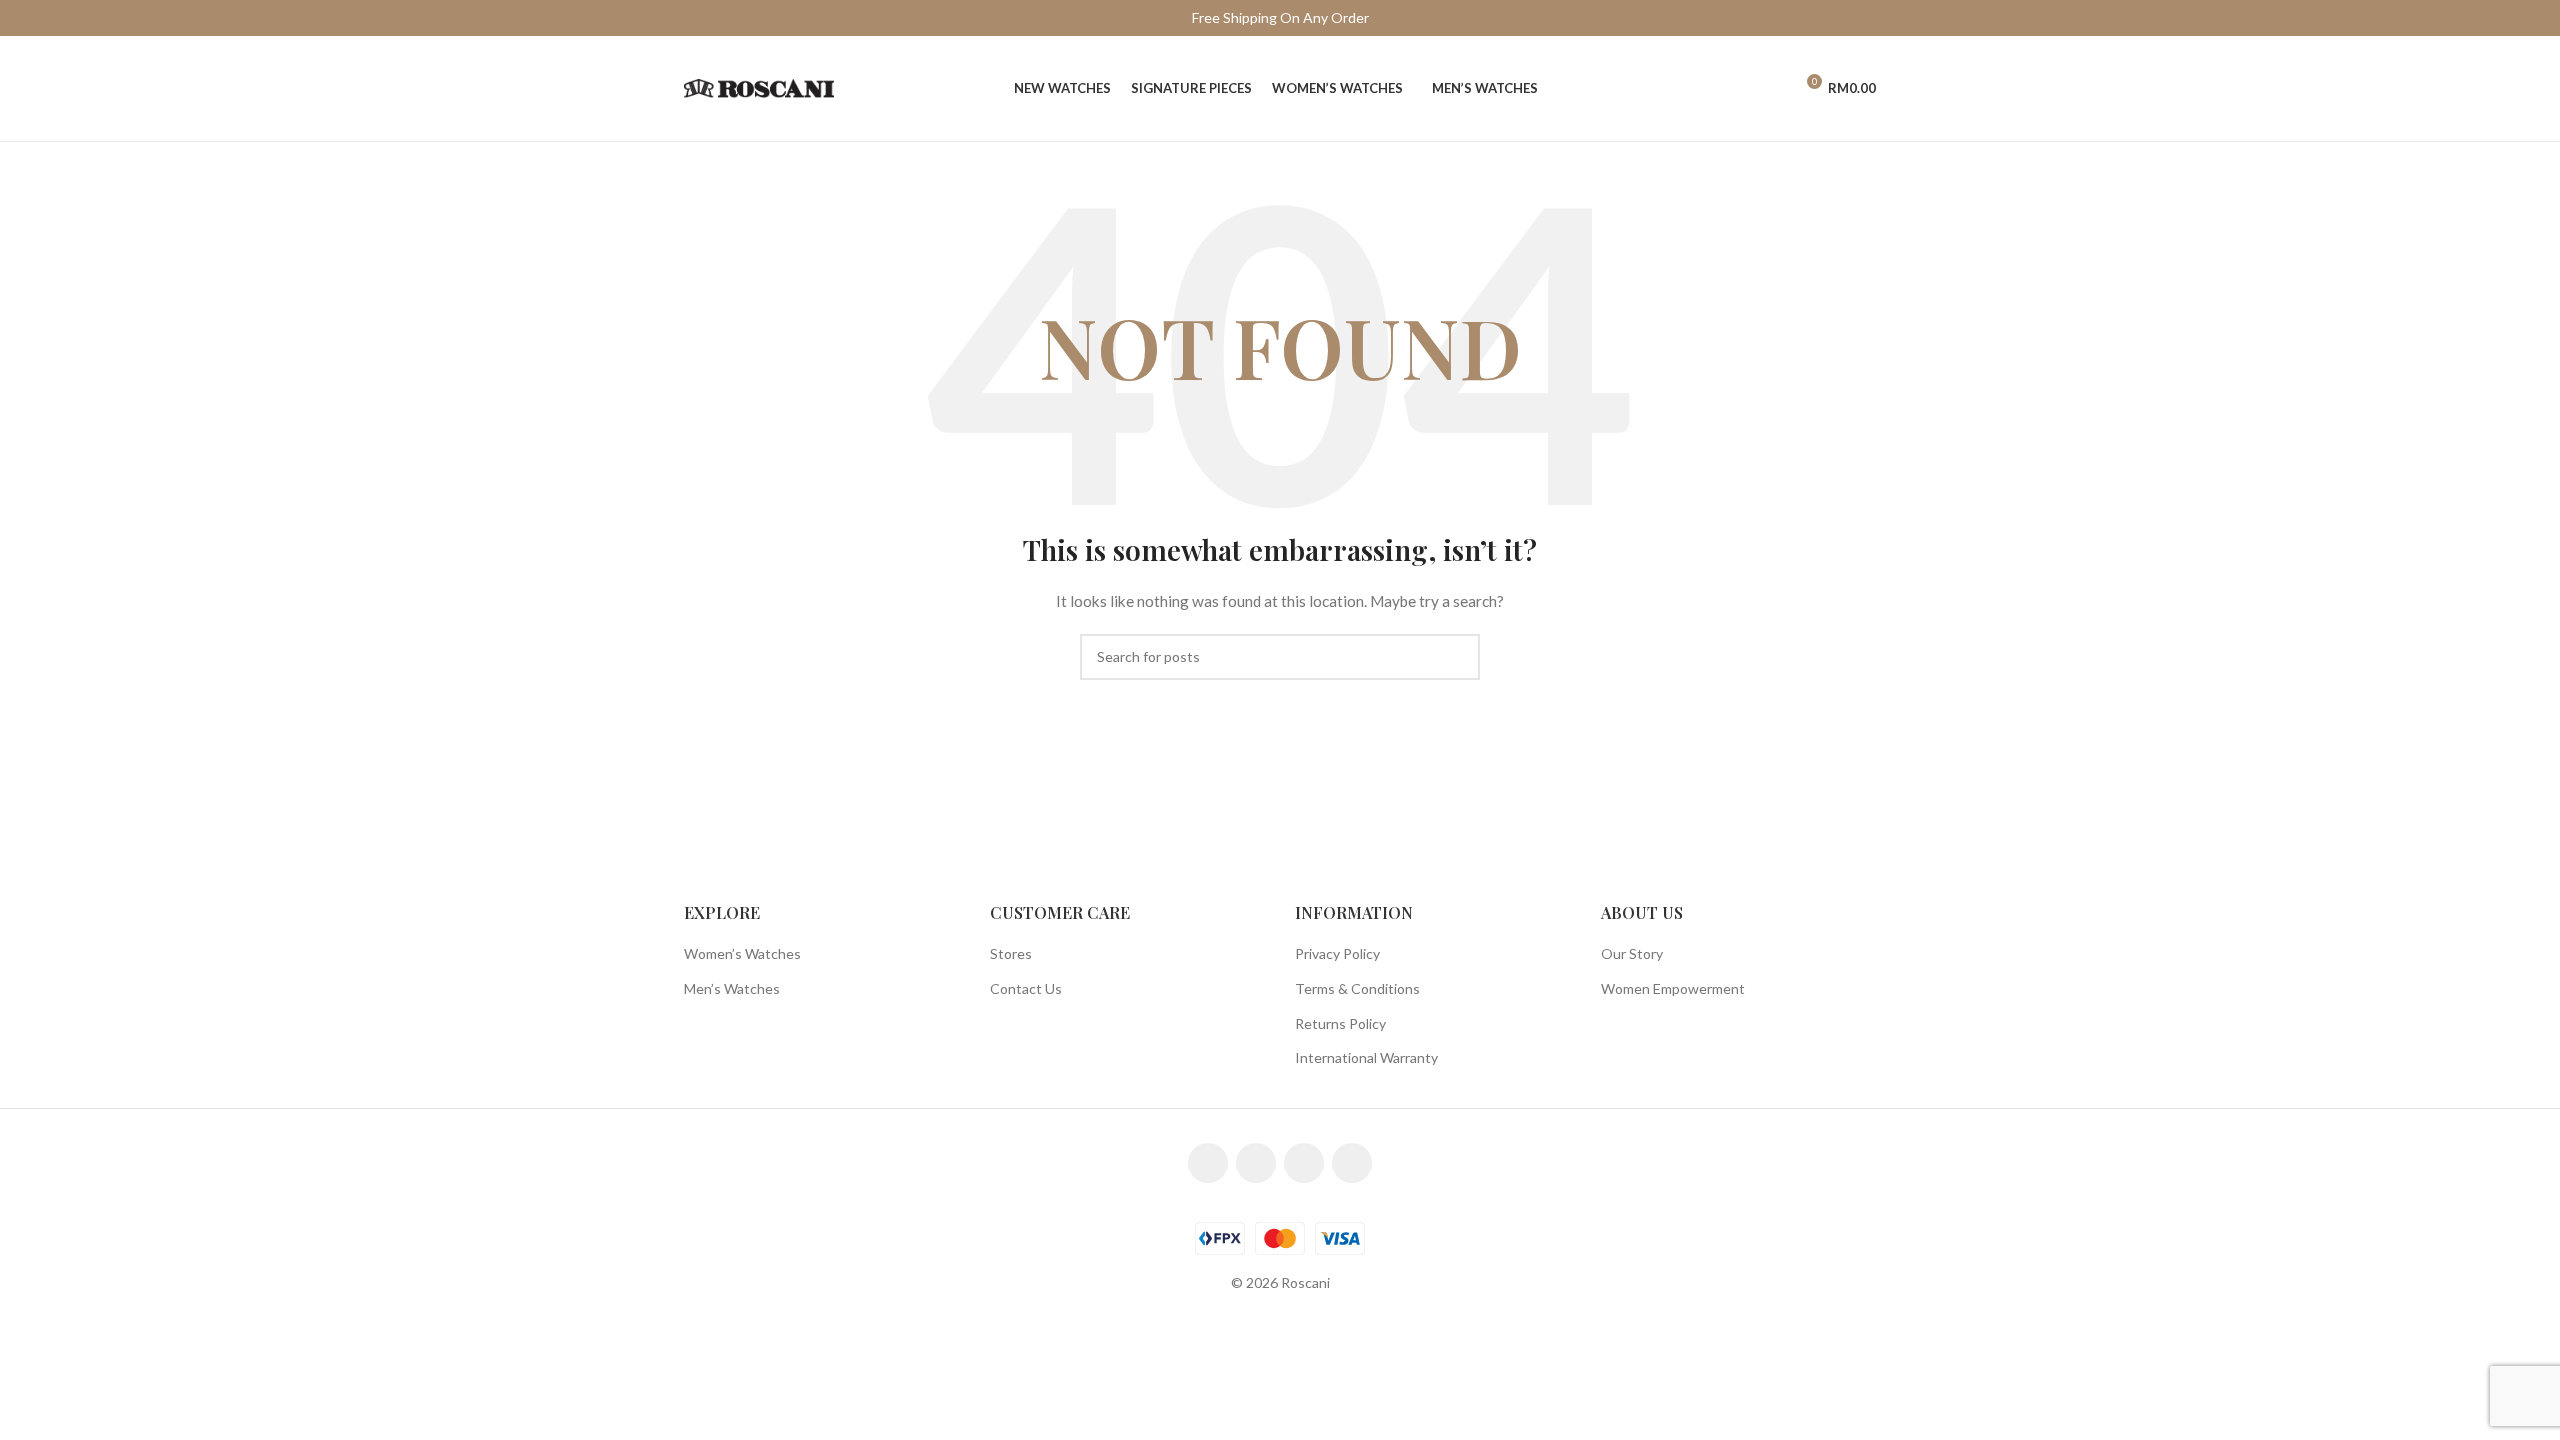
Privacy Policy (1337, 953)
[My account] (1769, 89)
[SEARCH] (1457, 657)
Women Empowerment (1673, 988)
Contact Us (1026, 988)
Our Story (1632, 953)
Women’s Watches (742, 953)
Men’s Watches (732, 988)
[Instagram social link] (1256, 1163)
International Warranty (1366, 1057)
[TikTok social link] (1352, 1163)
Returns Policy (1340, 1023)
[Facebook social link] (1208, 1163)
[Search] (1735, 89)
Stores (1011, 953)
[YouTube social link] (1304, 1163)
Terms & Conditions (1357, 988)
